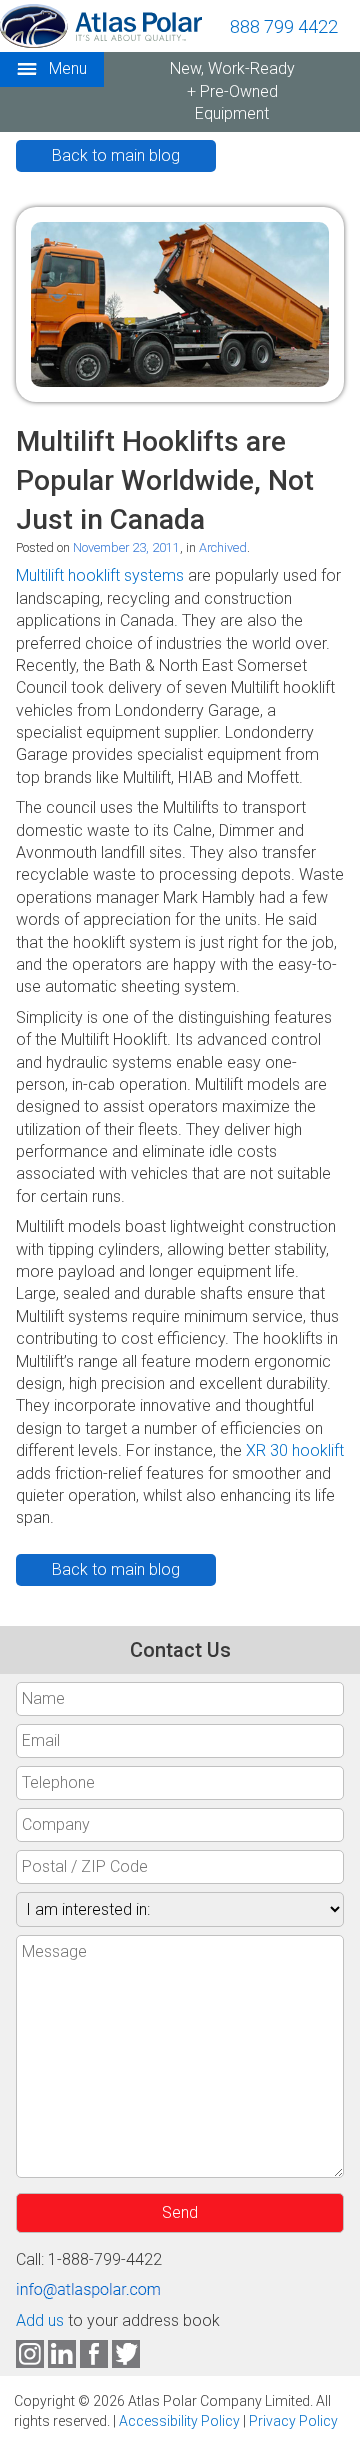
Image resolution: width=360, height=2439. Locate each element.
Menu (66, 68)
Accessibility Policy (179, 2421)
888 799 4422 (284, 26)
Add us (40, 2320)
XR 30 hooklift (295, 1450)
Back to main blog (116, 155)
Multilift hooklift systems (100, 575)
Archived (223, 547)
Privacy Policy (293, 2421)
